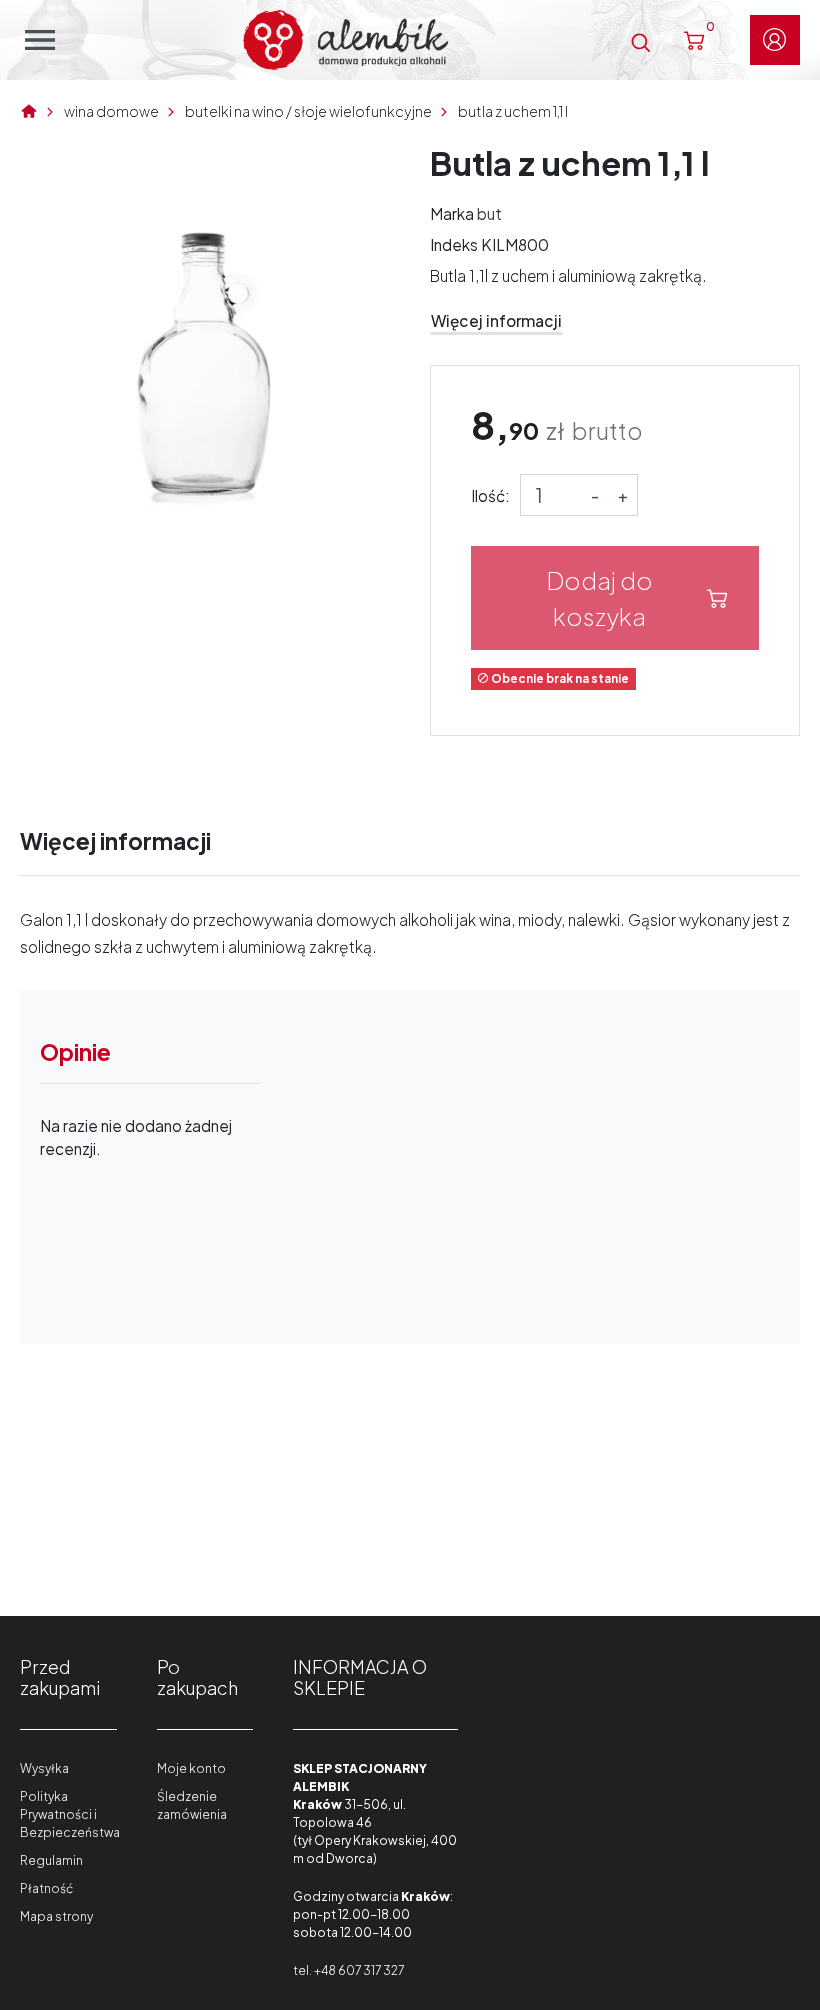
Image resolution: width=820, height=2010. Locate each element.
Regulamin (51, 1860)
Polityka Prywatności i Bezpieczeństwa (70, 1814)
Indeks (454, 244)
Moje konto (191, 1768)
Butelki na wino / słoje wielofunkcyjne (308, 111)
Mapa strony (56, 1916)
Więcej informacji (496, 320)
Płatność (46, 1888)
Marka (452, 213)
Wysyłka (44, 1768)
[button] (640, 39)
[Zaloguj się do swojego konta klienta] (775, 40)
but (489, 213)
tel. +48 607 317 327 (348, 1970)
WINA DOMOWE (111, 111)
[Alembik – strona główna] (345, 40)
